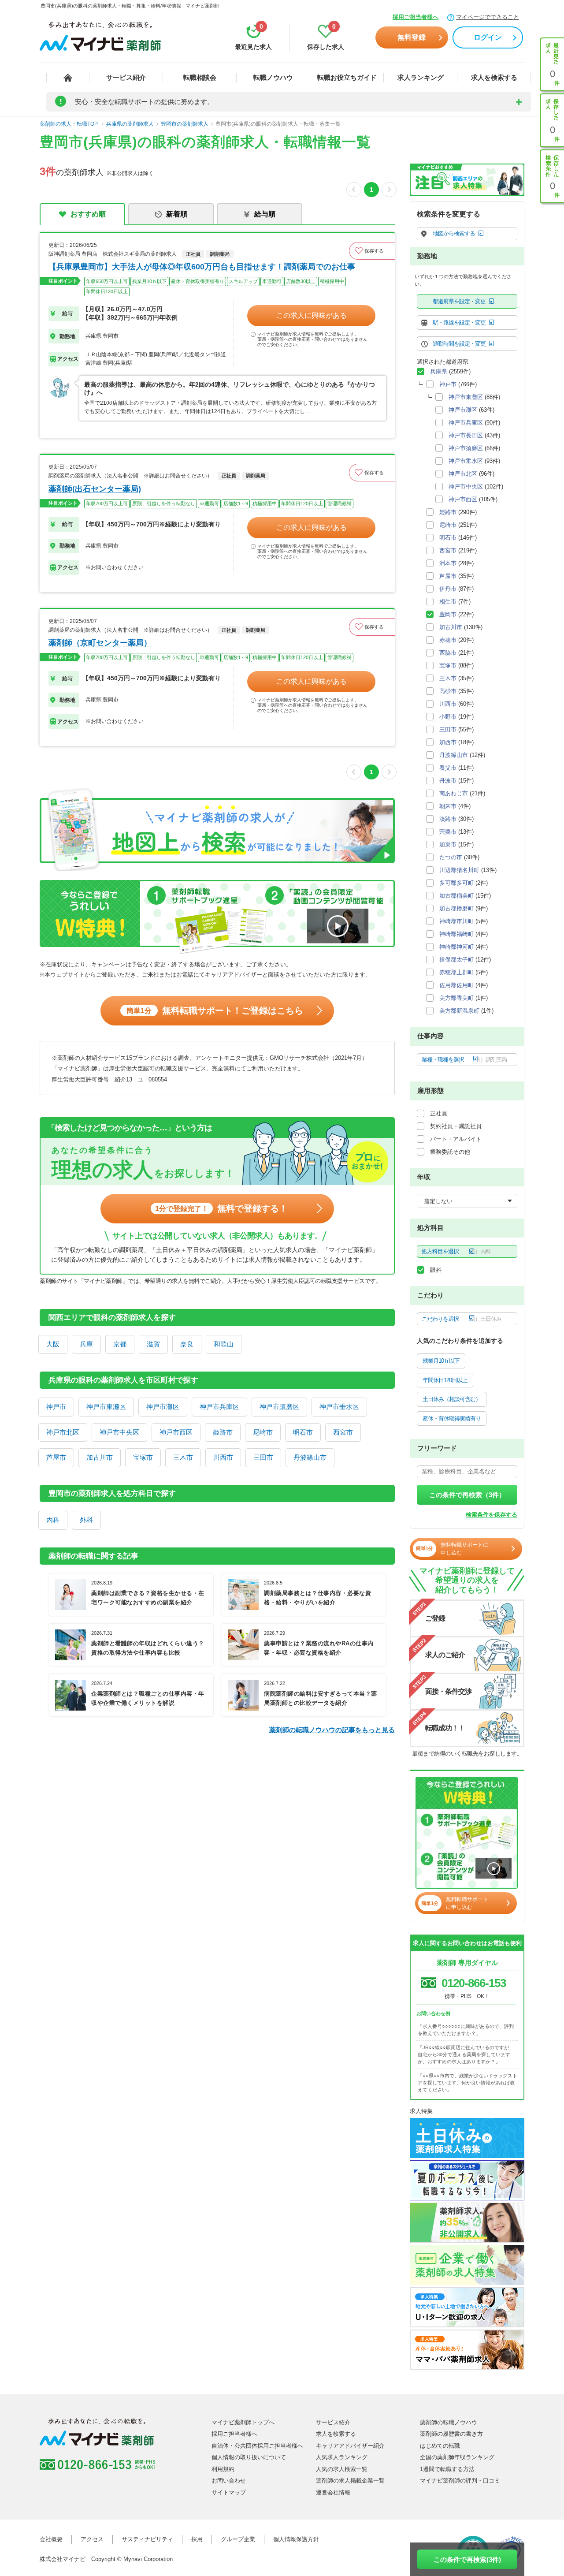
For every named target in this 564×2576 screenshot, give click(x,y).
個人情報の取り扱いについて (249, 2457)
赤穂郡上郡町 (456, 972)
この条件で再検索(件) (467, 2559)
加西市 (448, 742)
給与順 (265, 214)
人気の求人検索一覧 (342, 2469)
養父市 (448, 768)
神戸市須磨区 (279, 1407)
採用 (197, 2539)
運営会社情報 (333, 2492)
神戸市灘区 (163, 1407)
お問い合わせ (229, 2481)
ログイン (488, 37)
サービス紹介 (126, 77)
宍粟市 (448, 832)
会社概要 (51, 2539)
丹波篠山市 (310, 1457)
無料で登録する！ (221, 1208)
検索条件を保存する (492, 1515)
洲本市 (448, 563)
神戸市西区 (176, 1432)
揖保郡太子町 (456, 960)
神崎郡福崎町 (456, 934)
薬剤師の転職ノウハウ (449, 2422)
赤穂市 (448, 640)
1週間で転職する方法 (447, 2469)
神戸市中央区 (119, 1432)
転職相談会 (200, 77)
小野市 (448, 717)
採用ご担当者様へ (416, 17)
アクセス (92, 2539)
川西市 (223, 1457)
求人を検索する (494, 77)
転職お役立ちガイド (347, 77)
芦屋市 (56, 1457)
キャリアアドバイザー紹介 (350, 2446)
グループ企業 (238, 2539)
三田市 (263, 1457)
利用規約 (223, 2469)
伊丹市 (448, 589)
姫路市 (223, 1432)
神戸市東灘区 (106, 1407)
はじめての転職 (440, 2446)
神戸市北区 (63, 1432)
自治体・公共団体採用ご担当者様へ (257, 2446)
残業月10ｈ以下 (441, 1361)
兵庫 (86, 1344)
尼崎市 (263, 1432)
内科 (53, 1520)
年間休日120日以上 (445, 1380)
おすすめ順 (88, 214)
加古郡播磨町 (456, 908)
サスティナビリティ (147, 2539)
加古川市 (100, 1457)
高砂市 (448, 691)
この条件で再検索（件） (467, 1495)
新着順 (177, 214)
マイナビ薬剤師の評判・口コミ (460, 2481)
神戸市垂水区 (339, 1407)
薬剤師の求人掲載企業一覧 (350, 2481)
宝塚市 (143, 1457)
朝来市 (448, 806)
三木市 (183, 1457)
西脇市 (448, 653)
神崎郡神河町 (456, 947)
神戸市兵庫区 (219, 1407)
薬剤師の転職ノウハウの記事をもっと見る (332, 1730)
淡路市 (448, 819)
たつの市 (451, 857)
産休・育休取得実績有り (452, 1418)
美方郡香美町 (456, 998)
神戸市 (56, 1407)
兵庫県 (439, 371)
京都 (120, 1344)
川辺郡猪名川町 (459, 870)
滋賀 (153, 1344)
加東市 (448, 844)
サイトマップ (229, 2492)
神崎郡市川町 (456, 921)
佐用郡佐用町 (456, 985)
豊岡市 (448, 614)
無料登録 (412, 37)
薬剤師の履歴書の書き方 (451, 2434)
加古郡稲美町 (456, 896)
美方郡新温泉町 (459, 1011)
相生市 (448, 602)
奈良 (187, 1344)
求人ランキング (421, 77)
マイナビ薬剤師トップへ (243, 2422)
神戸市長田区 (466, 435)
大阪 (53, 1344)
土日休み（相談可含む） (452, 1399)
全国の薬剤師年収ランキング (457, 2457)
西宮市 (343, 1432)
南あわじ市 (454, 793)
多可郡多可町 (456, 883)
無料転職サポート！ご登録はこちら (215, 1010)
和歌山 (224, 1344)
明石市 (303, 1432)
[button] (372, 251)
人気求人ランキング (342, 2457)
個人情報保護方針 (296, 2539)
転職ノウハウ (273, 77)
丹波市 (448, 781)
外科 (86, 1520)
